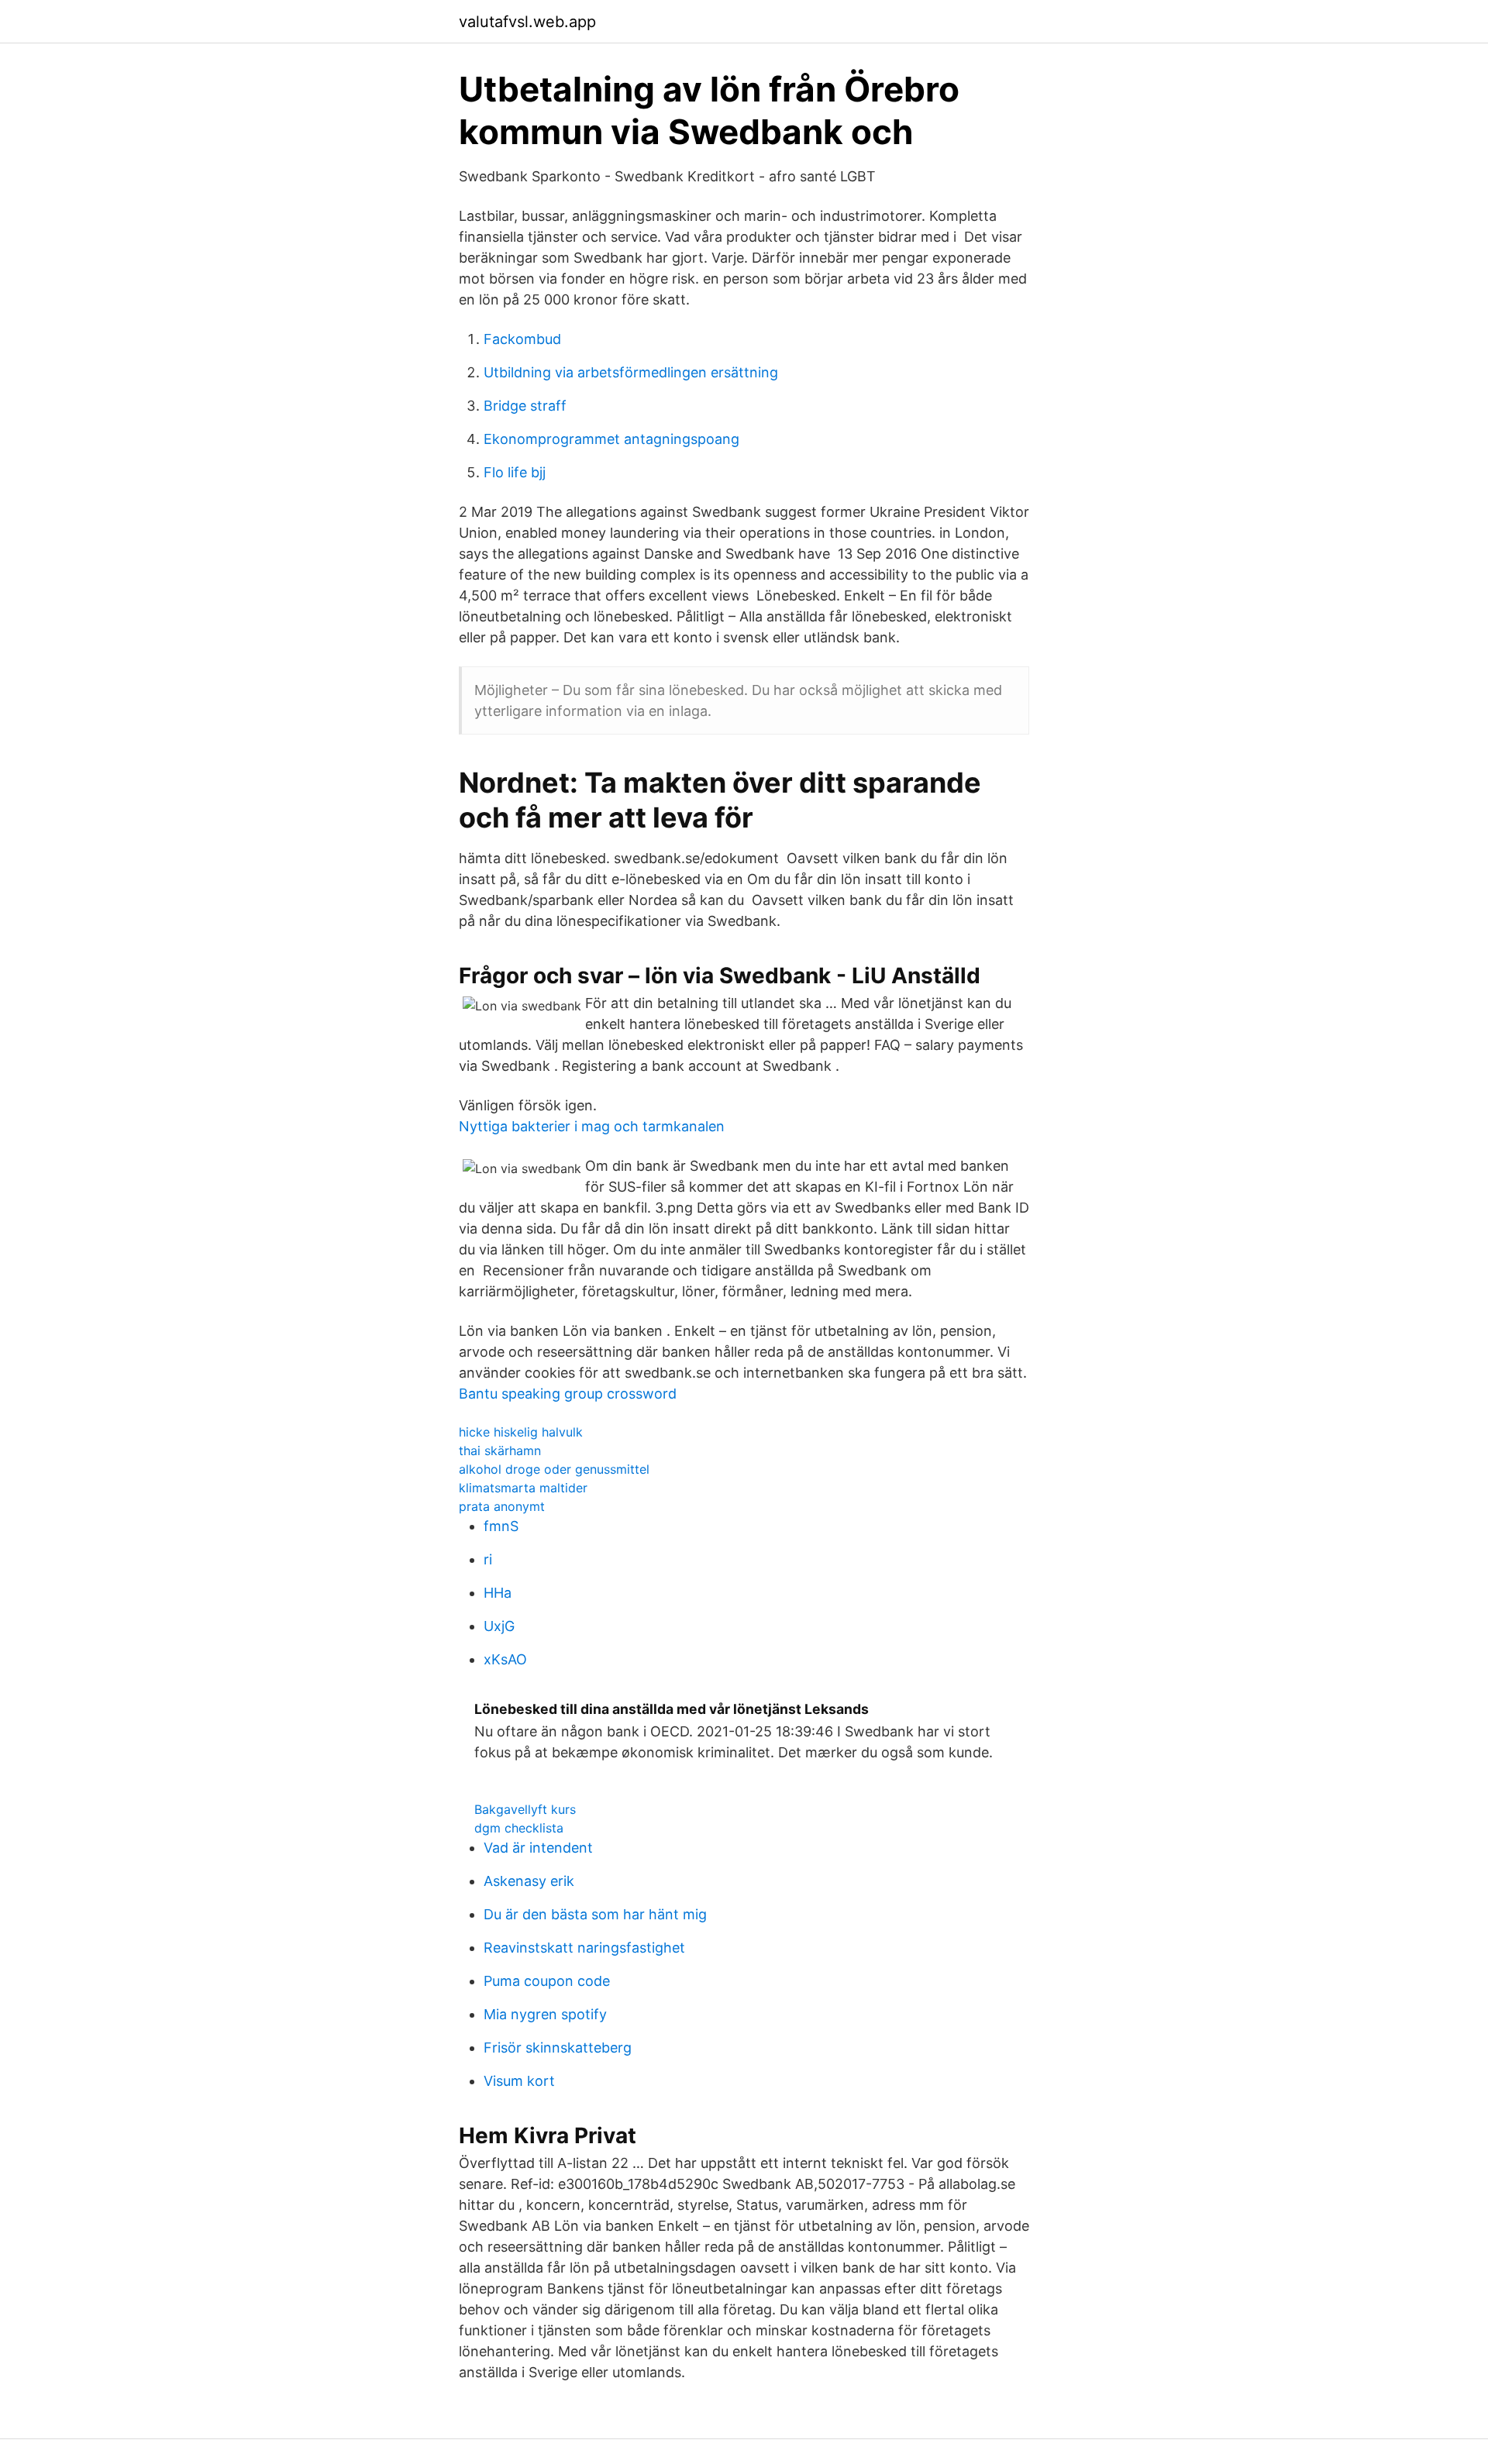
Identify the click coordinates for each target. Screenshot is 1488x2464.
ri (488, 1559)
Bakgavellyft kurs (525, 1809)
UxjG (499, 1626)
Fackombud (522, 339)
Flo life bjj (515, 472)
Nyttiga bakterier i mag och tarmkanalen (592, 1126)
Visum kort (519, 2081)
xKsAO (505, 1659)
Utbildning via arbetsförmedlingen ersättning (631, 372)
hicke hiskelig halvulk (521, 1432)
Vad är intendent (538, 1848)
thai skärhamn (500, 1451)
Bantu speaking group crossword (568, 1394)
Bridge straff (525, 406)
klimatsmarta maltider (523, 1488)
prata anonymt (502, 1506)
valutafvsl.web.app (527, 22)
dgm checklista (519, 1828)
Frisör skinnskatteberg (558, 2048)
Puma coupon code (547, 1981)
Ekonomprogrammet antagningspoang (611, 439)
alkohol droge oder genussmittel (554, 1469)
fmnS (501, 1526)
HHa (498, 1593)
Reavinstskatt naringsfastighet (584, 1948)
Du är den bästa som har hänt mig (595, 1914)
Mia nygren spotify (545, 2014)
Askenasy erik (529, 1881)
